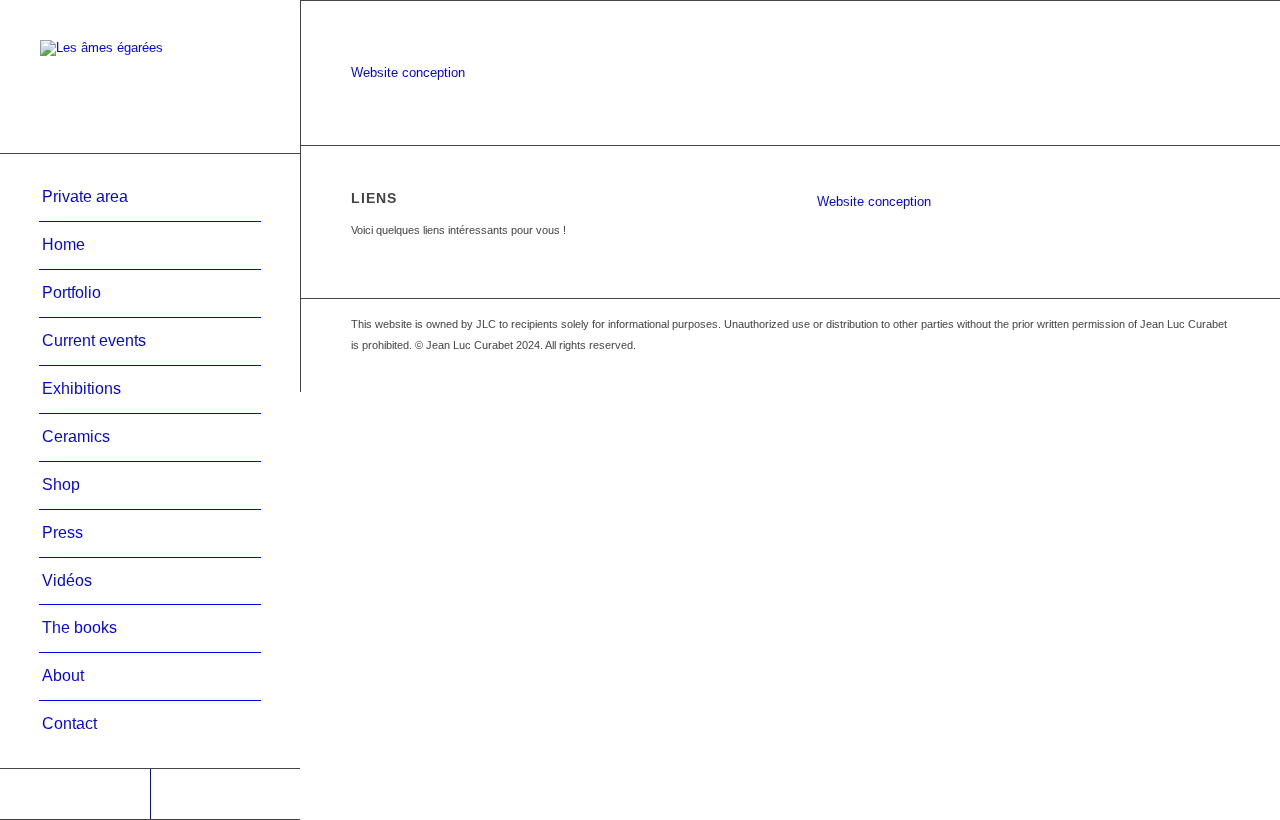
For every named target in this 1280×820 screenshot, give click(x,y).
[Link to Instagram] (225, 794)
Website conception (408, 72)
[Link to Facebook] (75, 794)
